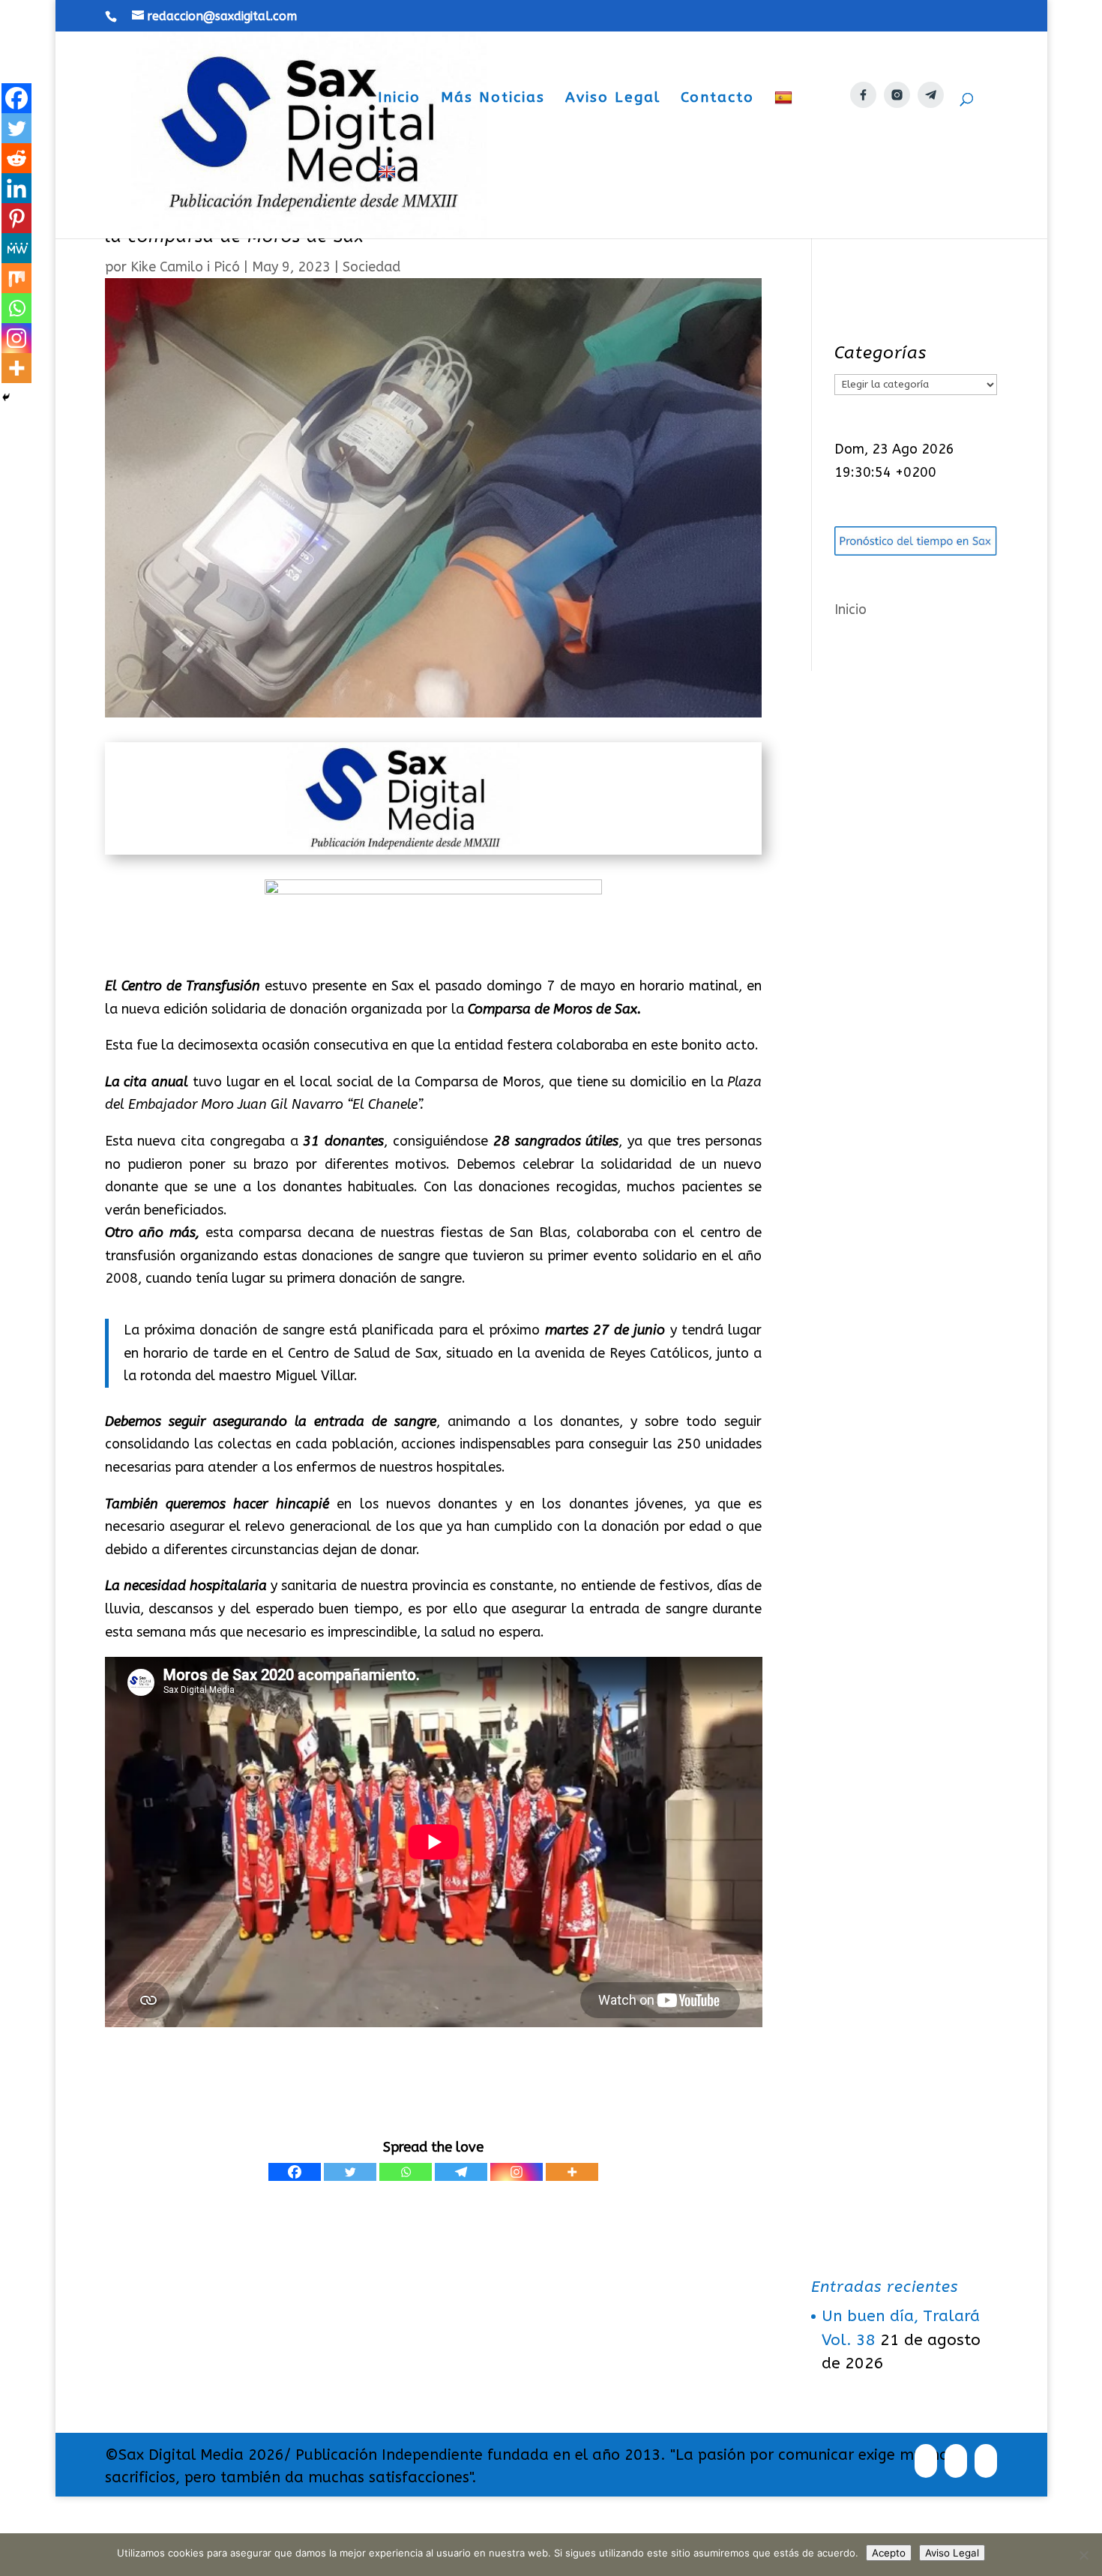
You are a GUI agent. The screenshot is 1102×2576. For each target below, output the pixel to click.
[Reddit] (16, 158)
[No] (1083, 2555)
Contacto (717, 99)
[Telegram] (461, 2172)
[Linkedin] (16, 188)
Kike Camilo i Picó (185, 267)
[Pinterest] (16, 218)
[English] (389, 201)
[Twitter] (350, 2172)
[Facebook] (295, 2172)
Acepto (889, 2553)
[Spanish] (785, 127)
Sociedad (371, 267)
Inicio (399, 99)
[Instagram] (517, 2172)
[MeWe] (16, 248)
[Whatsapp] (406, 2172)
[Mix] (16, 278)
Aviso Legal (613, 99)
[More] (572, 2172)
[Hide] (6, 397)
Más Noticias (493, 99)
